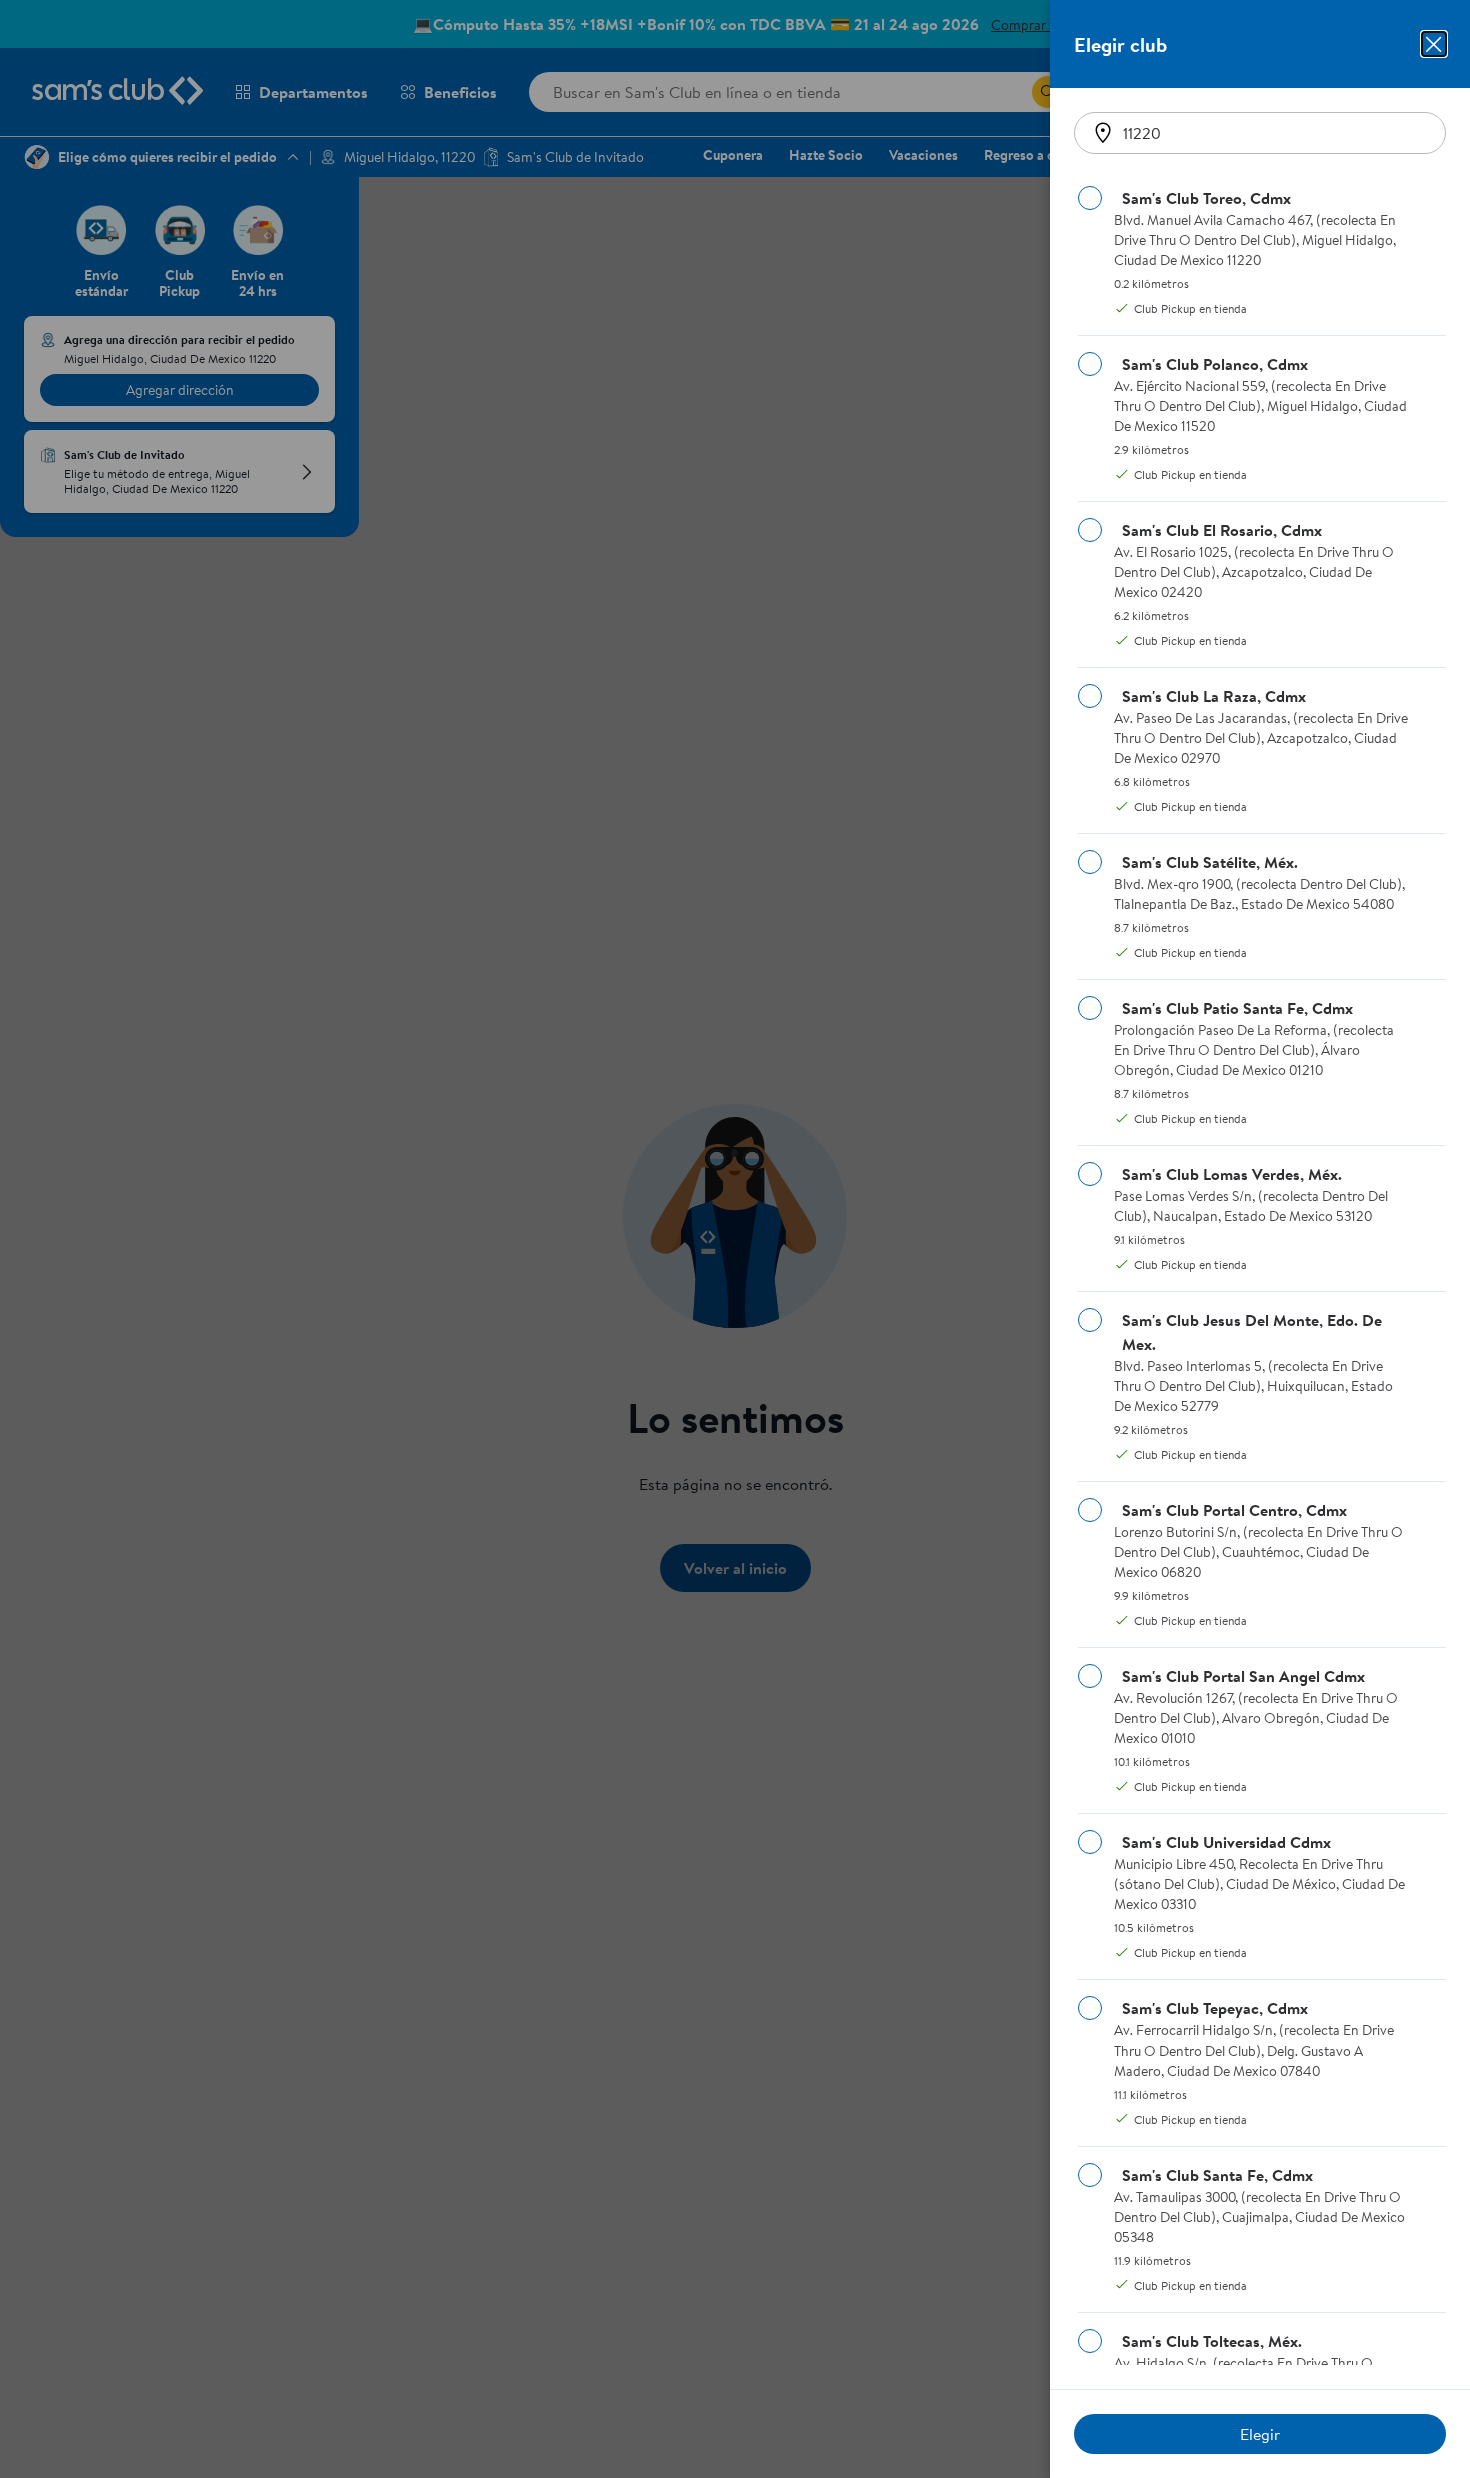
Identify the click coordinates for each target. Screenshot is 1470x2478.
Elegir (1260, 2434)
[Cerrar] (1434, 44)
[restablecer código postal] (1103, 133)
